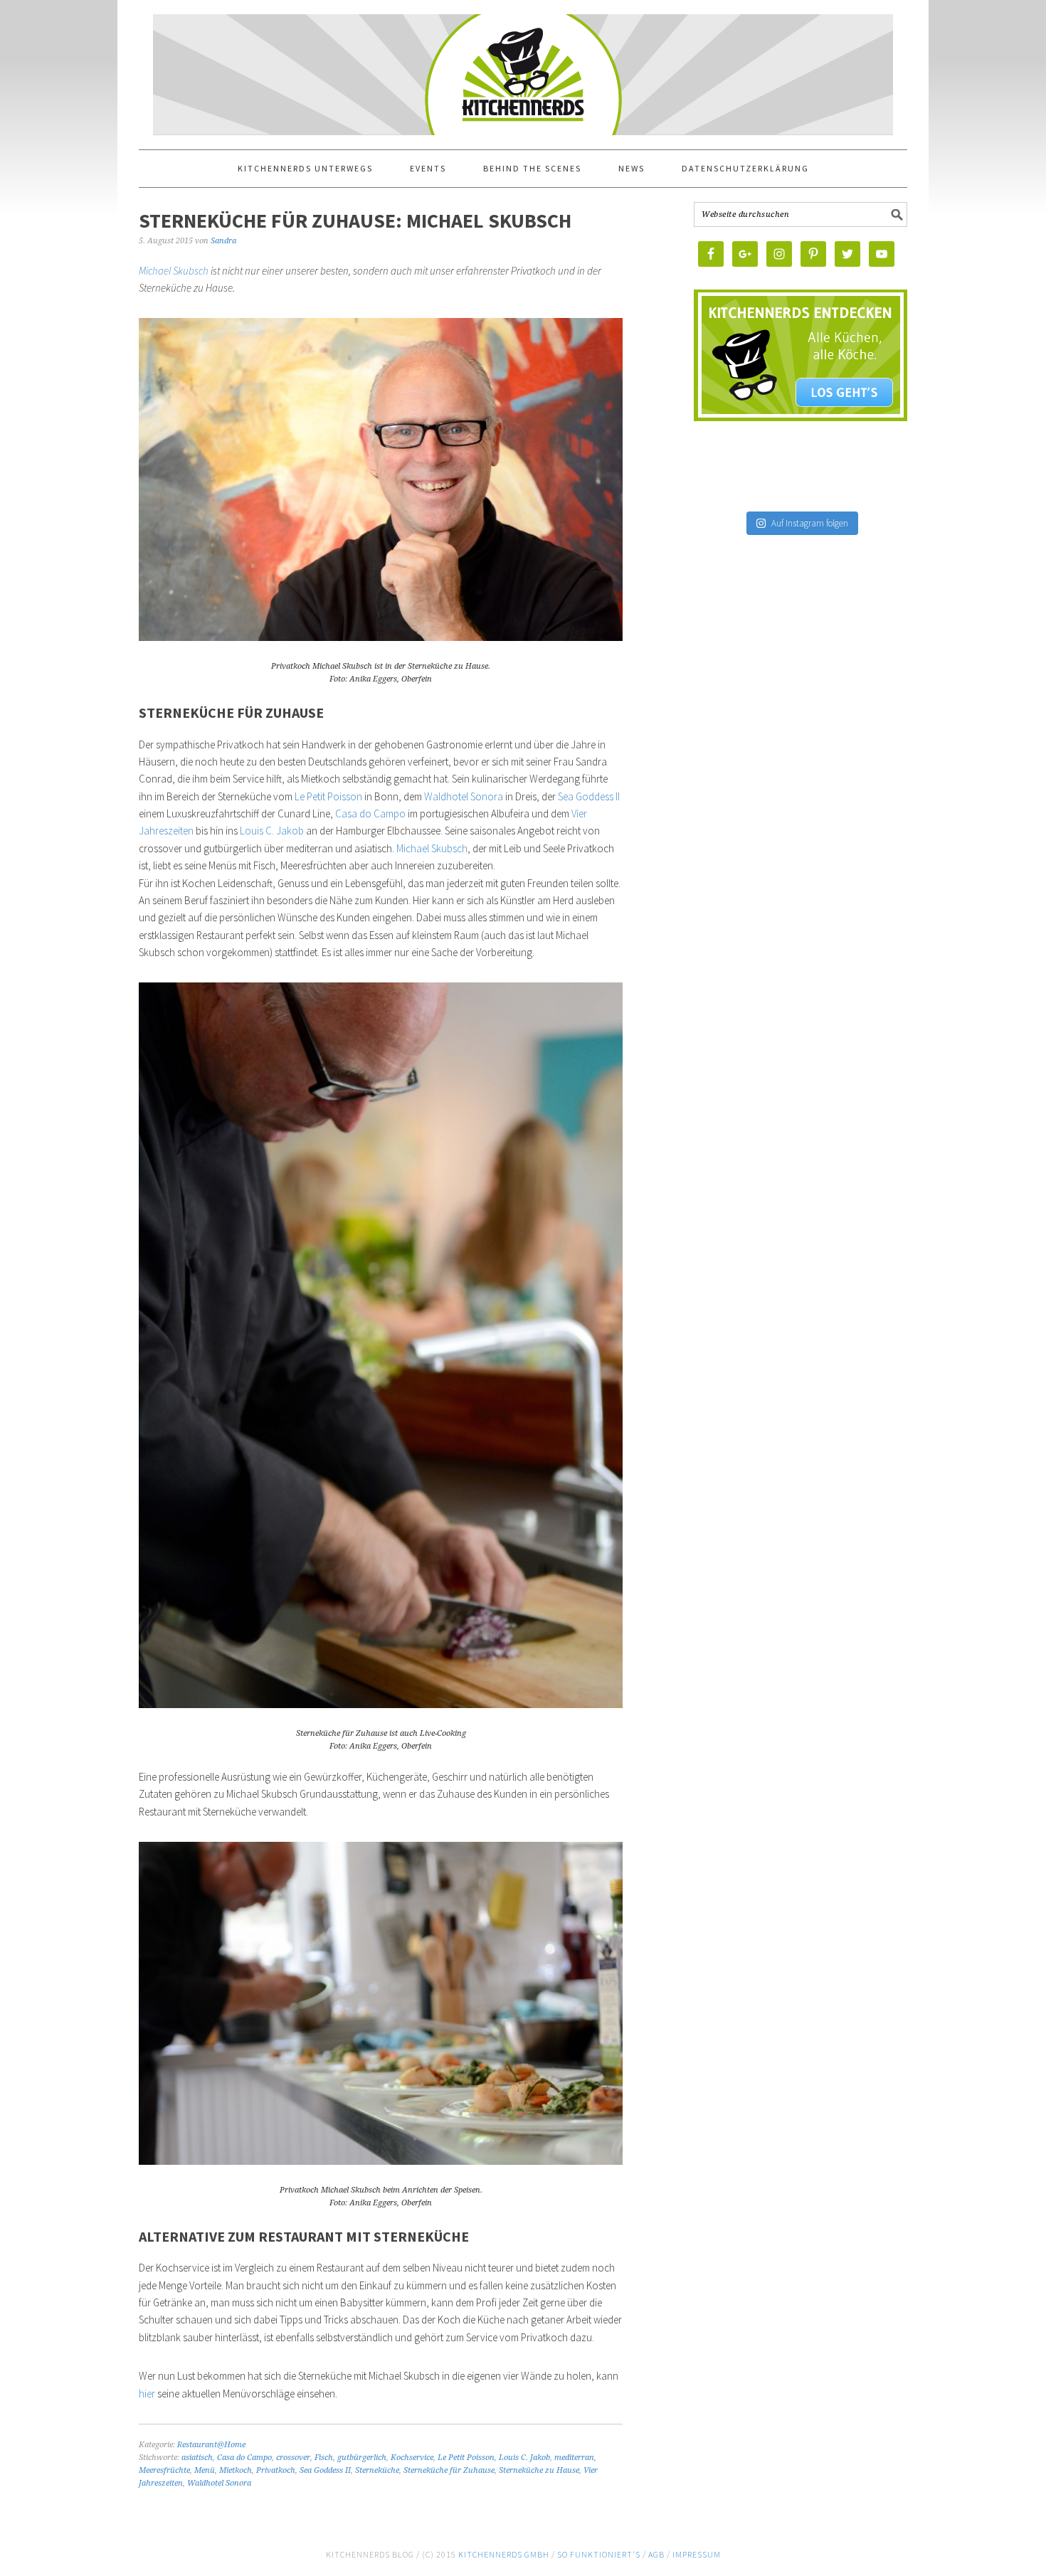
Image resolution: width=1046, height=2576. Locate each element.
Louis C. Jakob (272, 831)
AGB (656, 2554)
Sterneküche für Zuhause (449, 2470)
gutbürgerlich (362, 2458)
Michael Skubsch (174, 271)
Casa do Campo (370, 813)
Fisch (324, 2458)
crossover (293, 2458)
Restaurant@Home (211, 2445)
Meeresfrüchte (164, 2470)
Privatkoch (276, 2470)
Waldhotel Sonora (465, 796)
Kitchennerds (523, 87)
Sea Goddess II (589, 796)
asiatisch (197, 2458)
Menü (205, 2470)
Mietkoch (236, 2470)
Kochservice (412, 2458)
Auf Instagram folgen (810, 523)
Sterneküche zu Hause (539, 2470)
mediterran (574, 2458)
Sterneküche (377, 2470)
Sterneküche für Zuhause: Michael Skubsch (355, 221)
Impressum (697, 2554)
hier (148, 2394)
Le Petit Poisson (328, 796)
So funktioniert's (599, 2554)
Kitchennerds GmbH (504, 2554)
